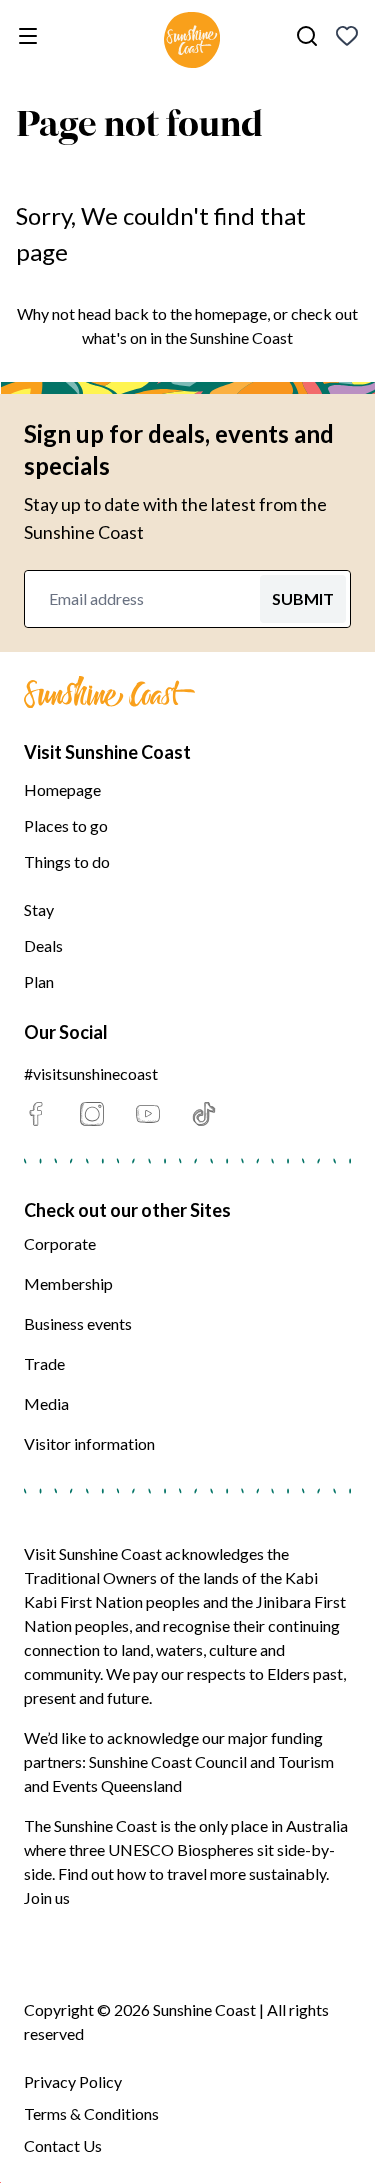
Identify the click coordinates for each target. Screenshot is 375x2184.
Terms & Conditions (91, 2113)
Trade (44, 1363)
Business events (78, 1323)
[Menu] (32, 36)
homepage (231, 313)
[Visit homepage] (192, 43)
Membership (68, 1283)
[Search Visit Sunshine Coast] (307, 36)
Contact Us (63, 2145)
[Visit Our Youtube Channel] (148, 1114)
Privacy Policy (73, 2081)
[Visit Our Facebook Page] (36, 1114)
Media (46, 1403)
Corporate (60, 1243)
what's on (114, 337)
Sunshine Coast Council (168, 1761)
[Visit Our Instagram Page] (92, 1114)
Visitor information (89, 1443)
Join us (47, 1897)
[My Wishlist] (347, 36)
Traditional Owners (90, 1577)
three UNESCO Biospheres (161, 1849)
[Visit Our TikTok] (204, 1114)
